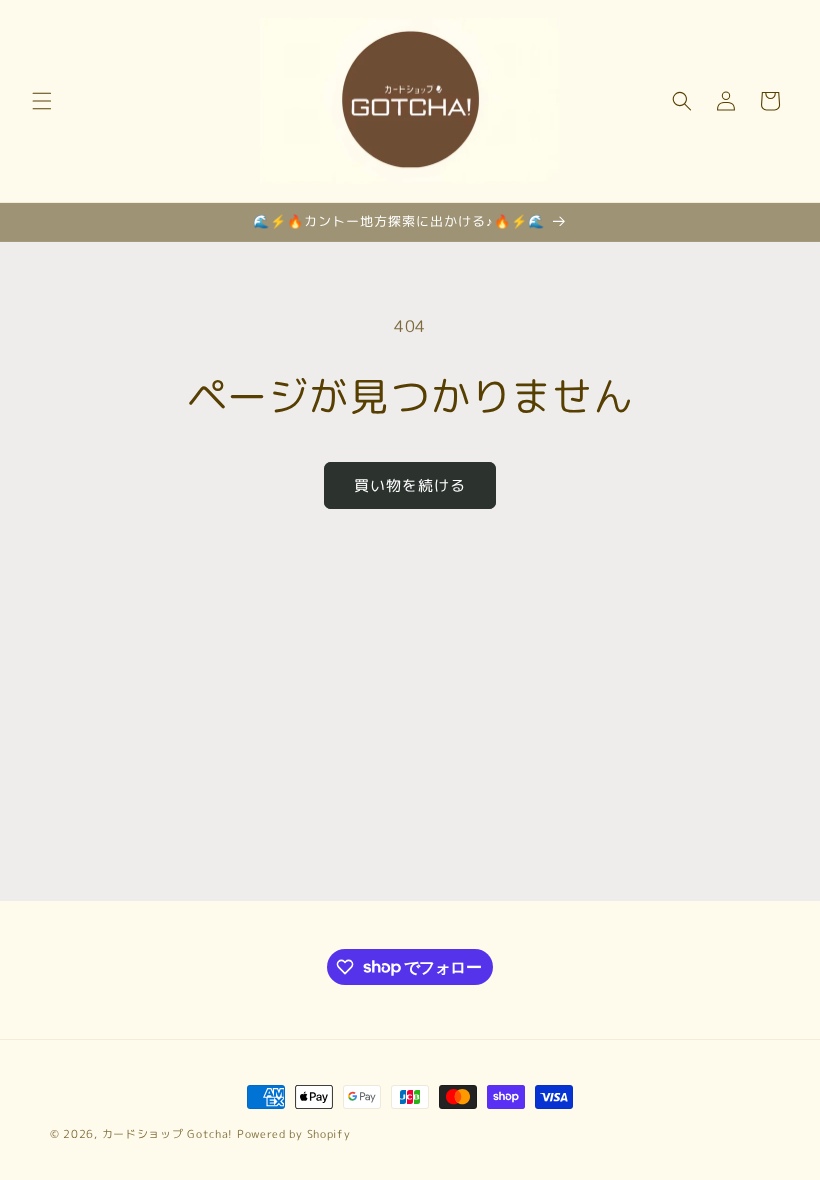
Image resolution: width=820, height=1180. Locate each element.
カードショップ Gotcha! (168, 1134)
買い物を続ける (410, 485)
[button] (42, 101)
